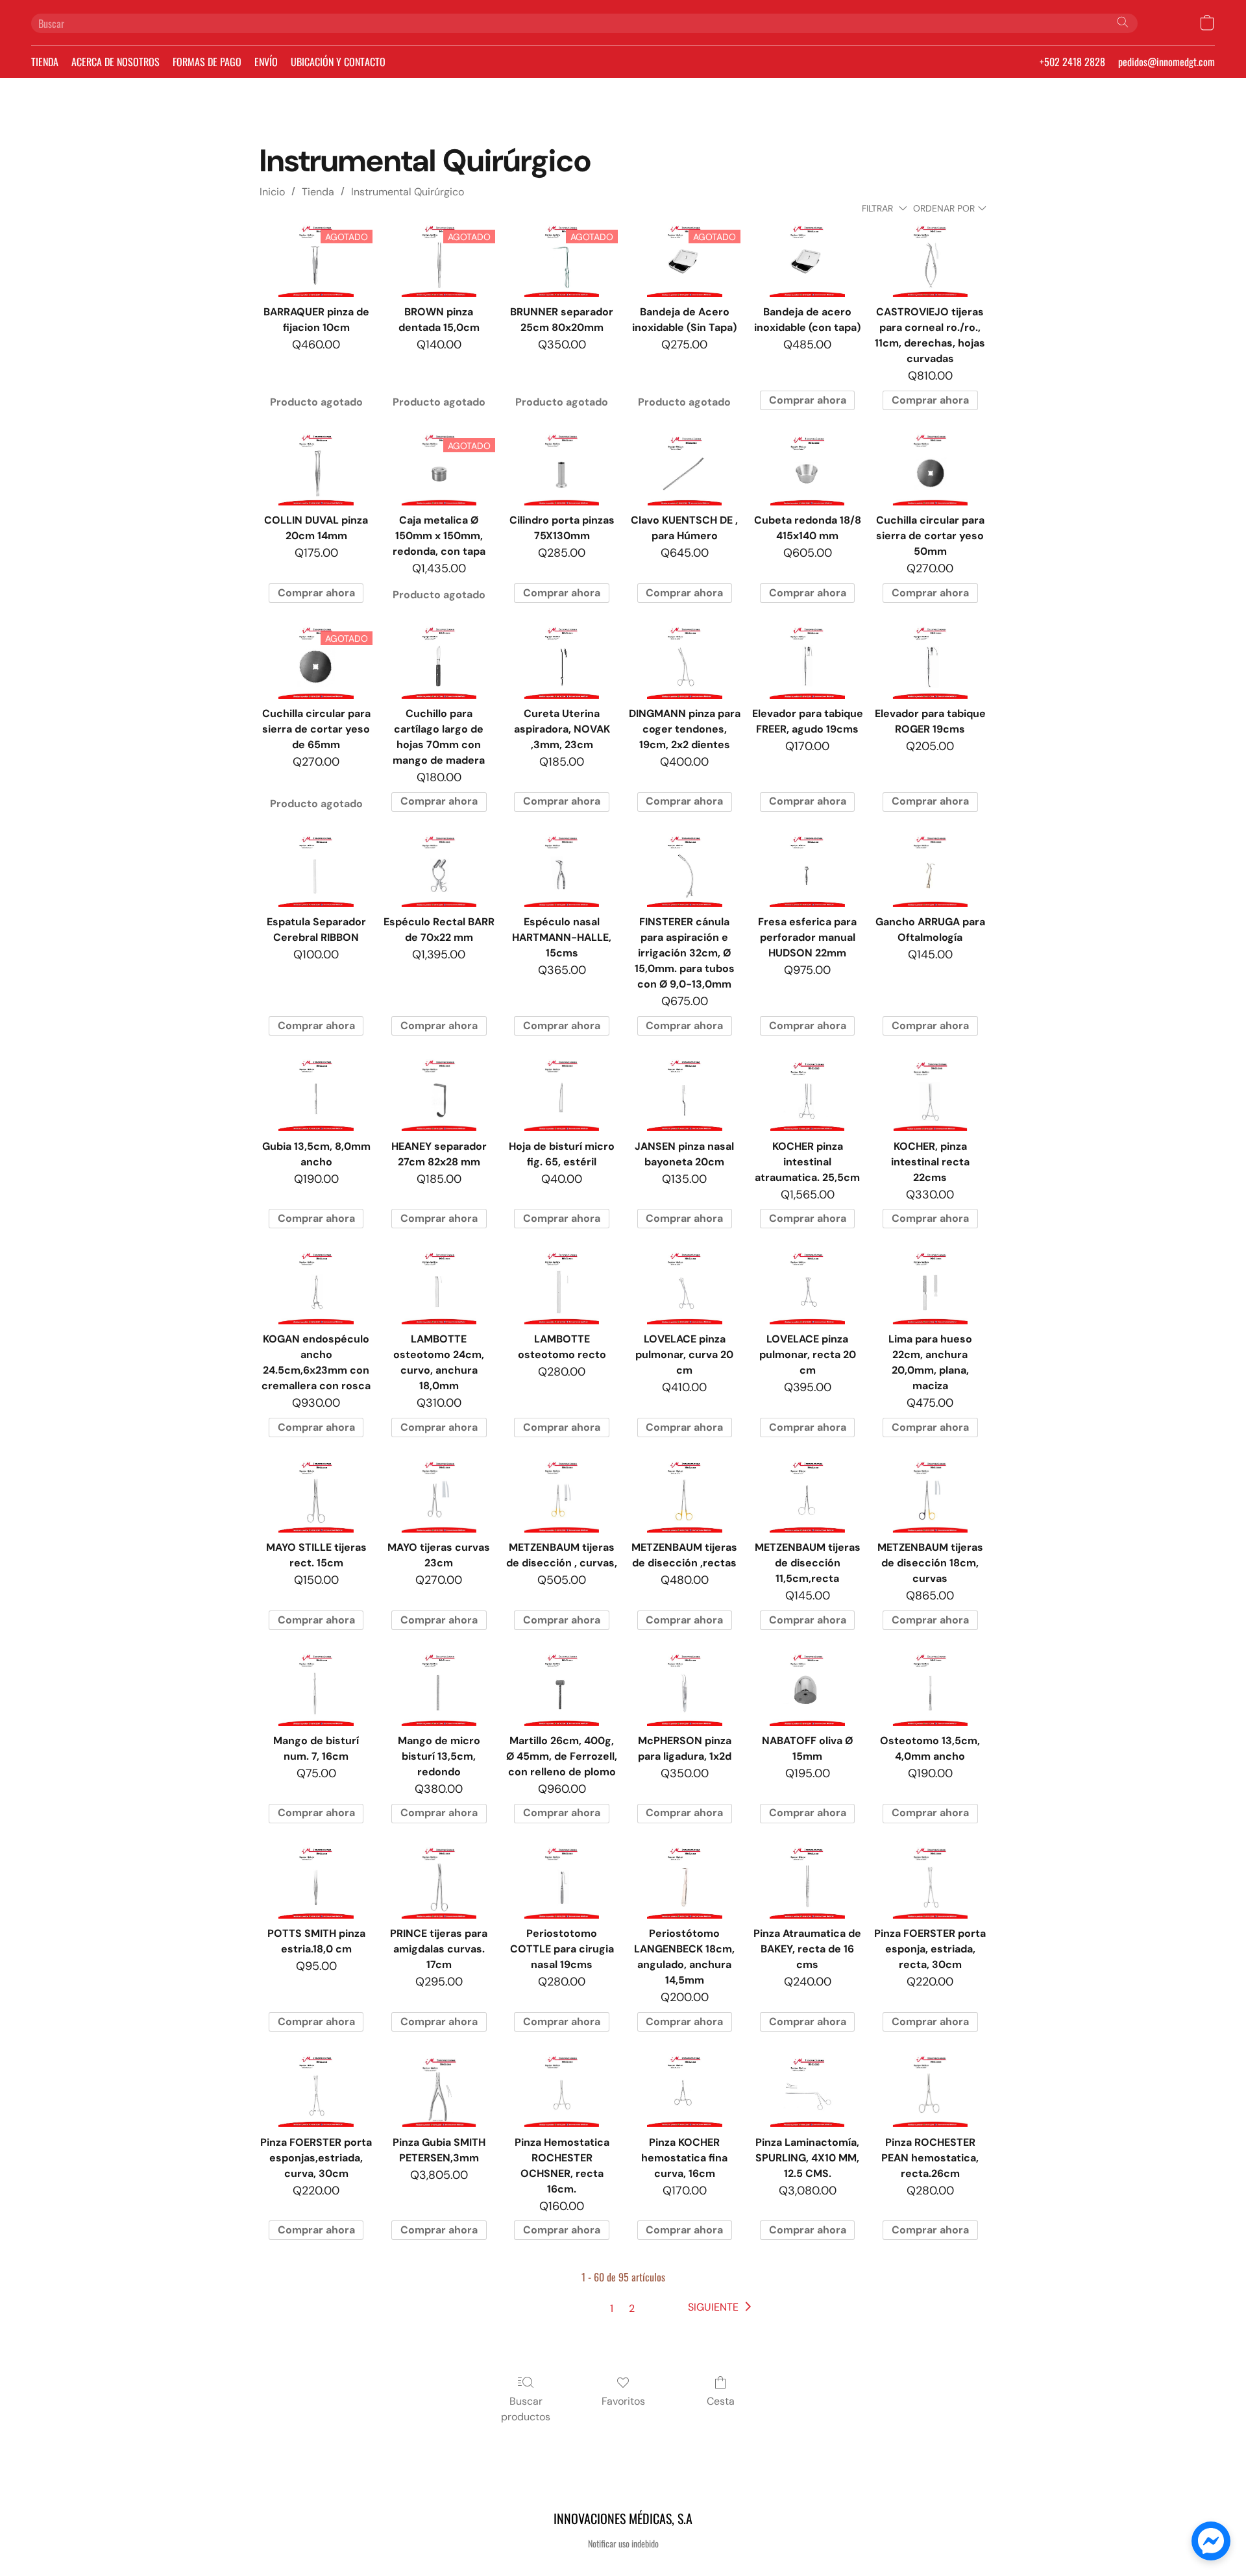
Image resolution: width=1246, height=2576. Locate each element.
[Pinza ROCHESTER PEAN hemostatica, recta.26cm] (930, 2090)
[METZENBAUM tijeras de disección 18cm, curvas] (930, 1496)
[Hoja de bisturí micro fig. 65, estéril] (562, 1094)
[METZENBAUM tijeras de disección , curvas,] (562, 1496)
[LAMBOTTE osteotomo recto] (562, 1287)
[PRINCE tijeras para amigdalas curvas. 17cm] (439, 1882)
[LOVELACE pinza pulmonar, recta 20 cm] (807, 1287)
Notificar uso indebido (623, 2544)
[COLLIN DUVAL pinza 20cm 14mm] (316, 468)
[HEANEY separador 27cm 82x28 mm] (439, 1094)
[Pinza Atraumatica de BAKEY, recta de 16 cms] (807, 1882)
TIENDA (45, 62)
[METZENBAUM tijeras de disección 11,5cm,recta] (807, 1496)
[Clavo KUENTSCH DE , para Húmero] (684, 468)
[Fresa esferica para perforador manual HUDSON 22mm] (807, 870)
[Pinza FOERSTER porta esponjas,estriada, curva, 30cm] (316, 2090)
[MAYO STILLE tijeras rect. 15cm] (316, 1496)
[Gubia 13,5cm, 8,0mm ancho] (316, 1094)
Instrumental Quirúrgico (408, 192)
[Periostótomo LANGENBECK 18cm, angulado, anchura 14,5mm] (684, 1882)
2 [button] (632, 2308)
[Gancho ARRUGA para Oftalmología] (930, 870)
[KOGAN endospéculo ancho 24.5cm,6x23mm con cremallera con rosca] (316, 1287)
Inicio (272, 192)
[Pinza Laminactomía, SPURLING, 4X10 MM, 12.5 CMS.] (807, 2090)
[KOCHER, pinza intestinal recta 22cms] (930, 1094)
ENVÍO (266, 62)
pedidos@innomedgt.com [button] (1167, 62)
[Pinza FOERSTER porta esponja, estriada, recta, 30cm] (930, 1882)
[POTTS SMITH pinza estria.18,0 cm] (316, 1882)
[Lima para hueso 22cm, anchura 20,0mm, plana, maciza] (930, 1287)
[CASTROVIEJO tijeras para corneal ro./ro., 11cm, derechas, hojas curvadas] (930, 260)
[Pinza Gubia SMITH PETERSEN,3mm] (439, 2090)
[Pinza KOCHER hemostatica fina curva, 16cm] (684, 2090)
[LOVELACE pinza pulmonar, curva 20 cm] (684, 1287)
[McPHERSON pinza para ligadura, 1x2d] (684, 1688)
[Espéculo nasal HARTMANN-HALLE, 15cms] (562, 870)
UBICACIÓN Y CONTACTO (338, 62)
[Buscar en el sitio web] (1123, 22)
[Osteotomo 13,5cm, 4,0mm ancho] (930, 1688)
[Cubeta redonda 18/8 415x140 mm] (807, 468)
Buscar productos (526, 2409)
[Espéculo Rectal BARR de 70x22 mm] (439, 870)
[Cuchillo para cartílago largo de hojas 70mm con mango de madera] (439, 661)
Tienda (318, 192)
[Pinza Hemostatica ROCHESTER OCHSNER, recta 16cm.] (562, 2090)
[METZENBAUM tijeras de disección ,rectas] (684, 1496)
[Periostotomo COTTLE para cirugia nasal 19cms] (562, 1882)
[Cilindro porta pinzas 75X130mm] (562, 468)
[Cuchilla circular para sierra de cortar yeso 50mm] (930, 468)
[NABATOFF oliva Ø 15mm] (807, 1688)
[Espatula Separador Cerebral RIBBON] (316, 870)
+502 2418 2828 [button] (1072, 62)
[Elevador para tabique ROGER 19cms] (930, 661)
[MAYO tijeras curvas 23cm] (439, 1496)
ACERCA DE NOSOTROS (116, 62)
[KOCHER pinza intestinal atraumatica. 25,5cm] (807, 1094)
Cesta (721, 2401)
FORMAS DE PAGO (207, 62)
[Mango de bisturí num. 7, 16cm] (316, 1688)
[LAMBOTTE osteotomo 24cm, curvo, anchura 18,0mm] (439, 1287)
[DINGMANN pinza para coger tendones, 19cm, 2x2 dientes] (684, 661)
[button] (1207, 23)
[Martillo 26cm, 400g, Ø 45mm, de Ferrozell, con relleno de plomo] (562, 1688)
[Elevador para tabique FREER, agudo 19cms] (807, 661)
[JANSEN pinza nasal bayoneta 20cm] (684, 1094)
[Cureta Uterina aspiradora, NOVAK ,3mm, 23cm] (562, 661)
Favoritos (623, 2401)
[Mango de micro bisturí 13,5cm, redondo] (439, 1688)
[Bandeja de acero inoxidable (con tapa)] (807, 260)
